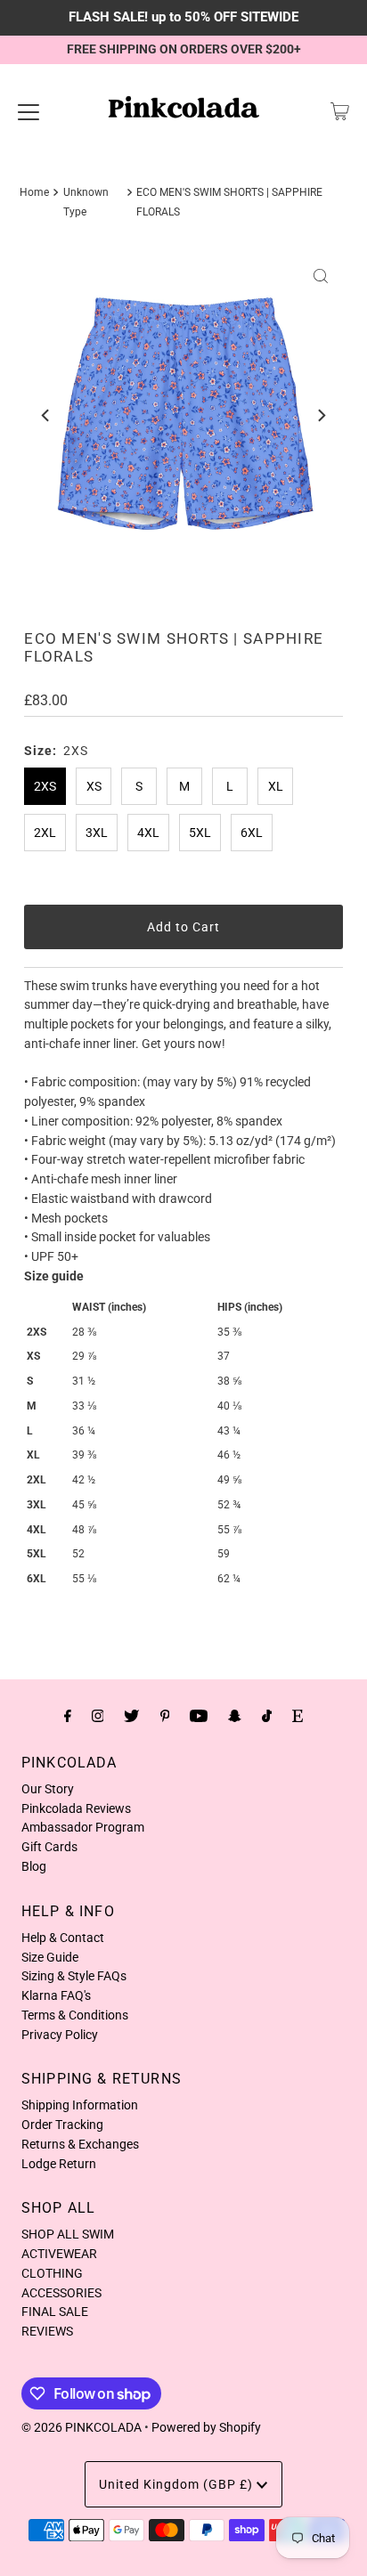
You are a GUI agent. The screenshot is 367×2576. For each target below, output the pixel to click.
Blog (34, 1866)
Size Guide (50, 1957)
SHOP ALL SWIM (68, 2234)
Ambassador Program (83, 1827)
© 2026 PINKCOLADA (82, 2427)
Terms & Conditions (75, 2015)
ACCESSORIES (61, 2293)
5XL (200, 833)
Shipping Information (80, 2105)
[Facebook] (68, 1716)
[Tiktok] (267, 1716)
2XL (45, 833)
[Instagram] (98, 1716)
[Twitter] (131, 1716)
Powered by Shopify (206, 2427)
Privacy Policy (60, 2035)
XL (276, 786)
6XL (252, 833)
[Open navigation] (29, 111)
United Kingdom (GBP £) (178, 2484)
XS (94, 786)
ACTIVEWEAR (59, 2254)
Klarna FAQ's (56, 1995)
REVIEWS (47, 2331)
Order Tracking (62, 2125)
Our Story (48, 1789)
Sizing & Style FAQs (74, 1976)
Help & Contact (63, 1938)
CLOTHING (52, 2273)
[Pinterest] (165, 1716)
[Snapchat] (235, 1716)
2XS (45, 786)
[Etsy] (298, 1716)
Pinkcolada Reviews (76, 1808)
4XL (148, 833)
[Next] (321, 416)
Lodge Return (59, 2164)
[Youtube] (199, 1716)
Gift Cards (49, 1847)
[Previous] (46, 416)
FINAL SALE (55, 2312)
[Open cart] (340, 111)
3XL (97, 833)
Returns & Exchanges (80, 2144)
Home (34, 192)
